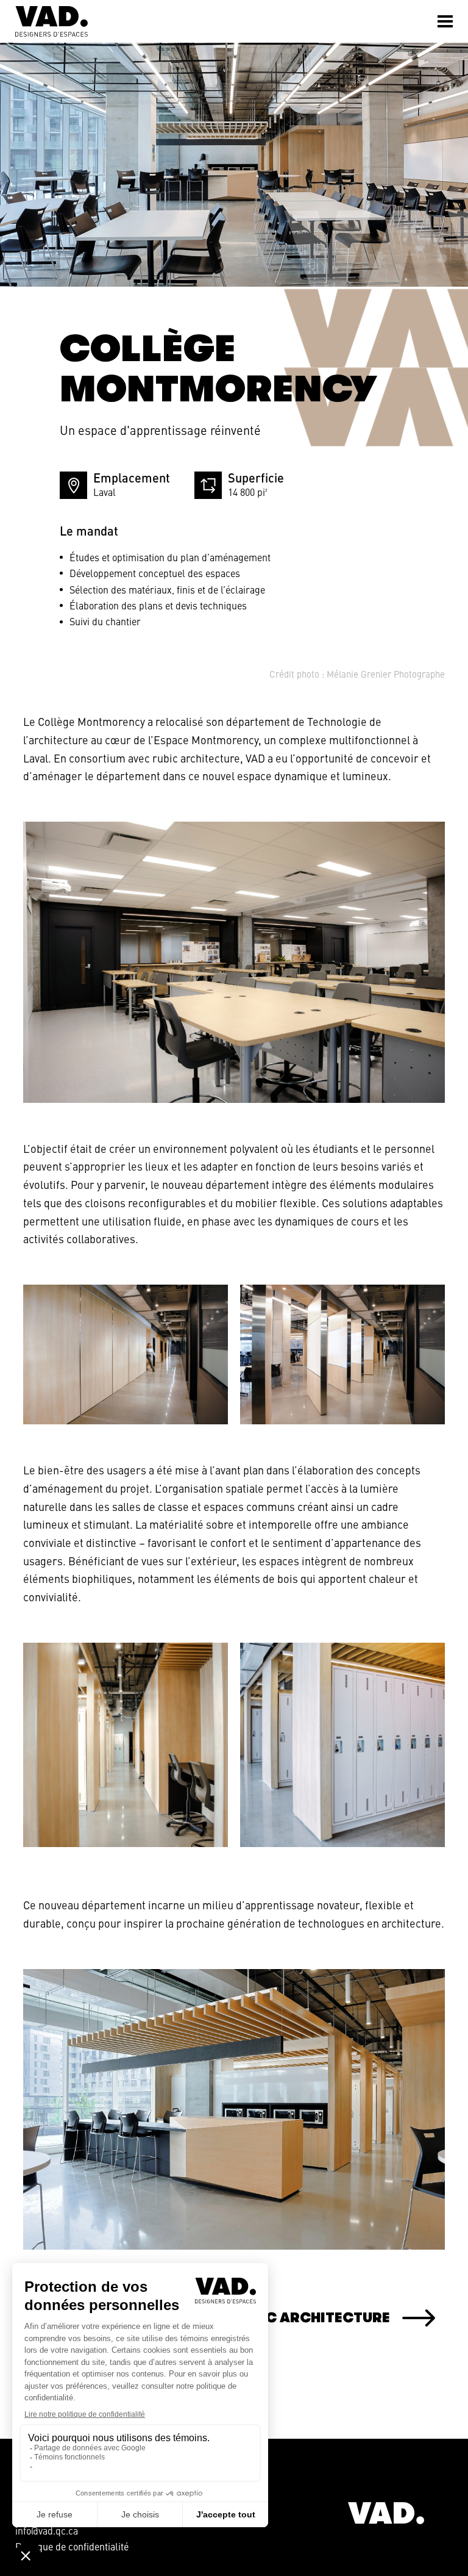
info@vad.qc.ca (47, 2530)
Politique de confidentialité (72, 2546)
